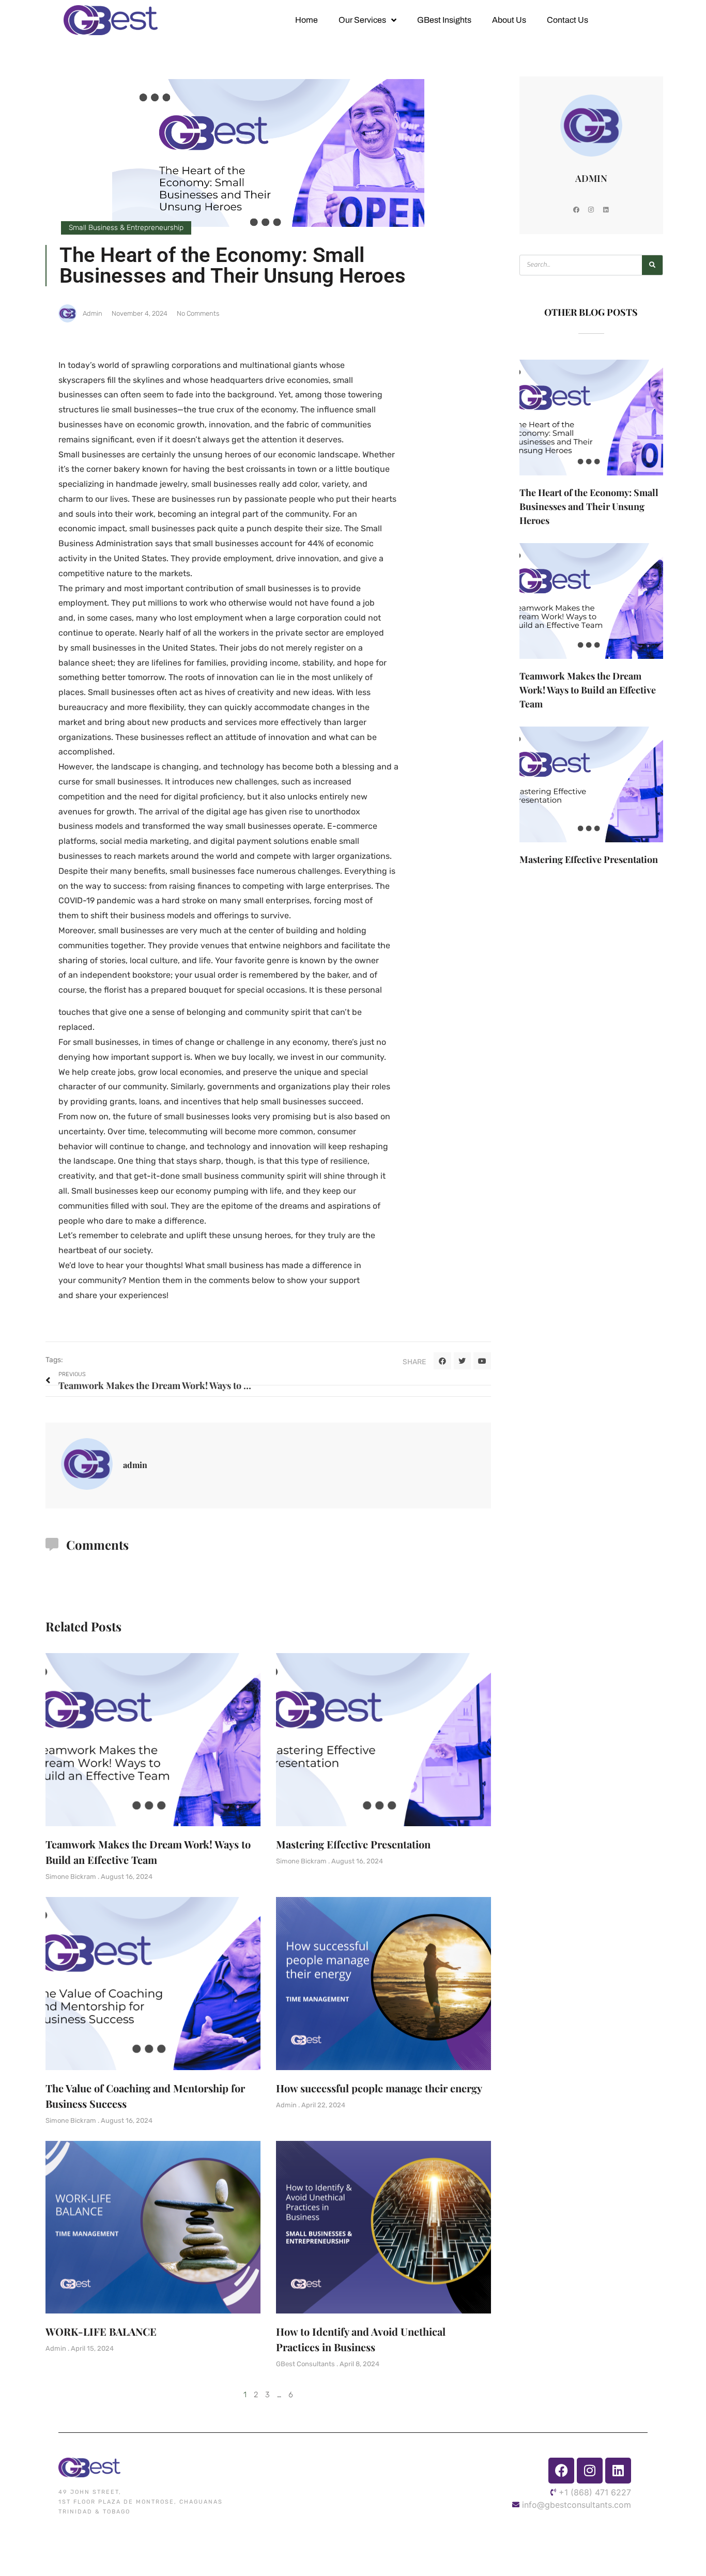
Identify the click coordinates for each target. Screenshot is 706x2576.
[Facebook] (576, 210)
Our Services (362, 20)
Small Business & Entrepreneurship (126, 228)
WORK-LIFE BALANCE (101, 2331)
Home (306, 20)
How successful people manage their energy (379, 2088)
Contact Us (567, 20)
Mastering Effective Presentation (353, 1844)
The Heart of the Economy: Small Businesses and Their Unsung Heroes (589, 506)
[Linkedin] (606, 210)
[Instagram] (591, 210)
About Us (509, 20)
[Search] (652, 265)
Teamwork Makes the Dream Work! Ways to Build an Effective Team (588, 690)
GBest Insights (444, 20)
